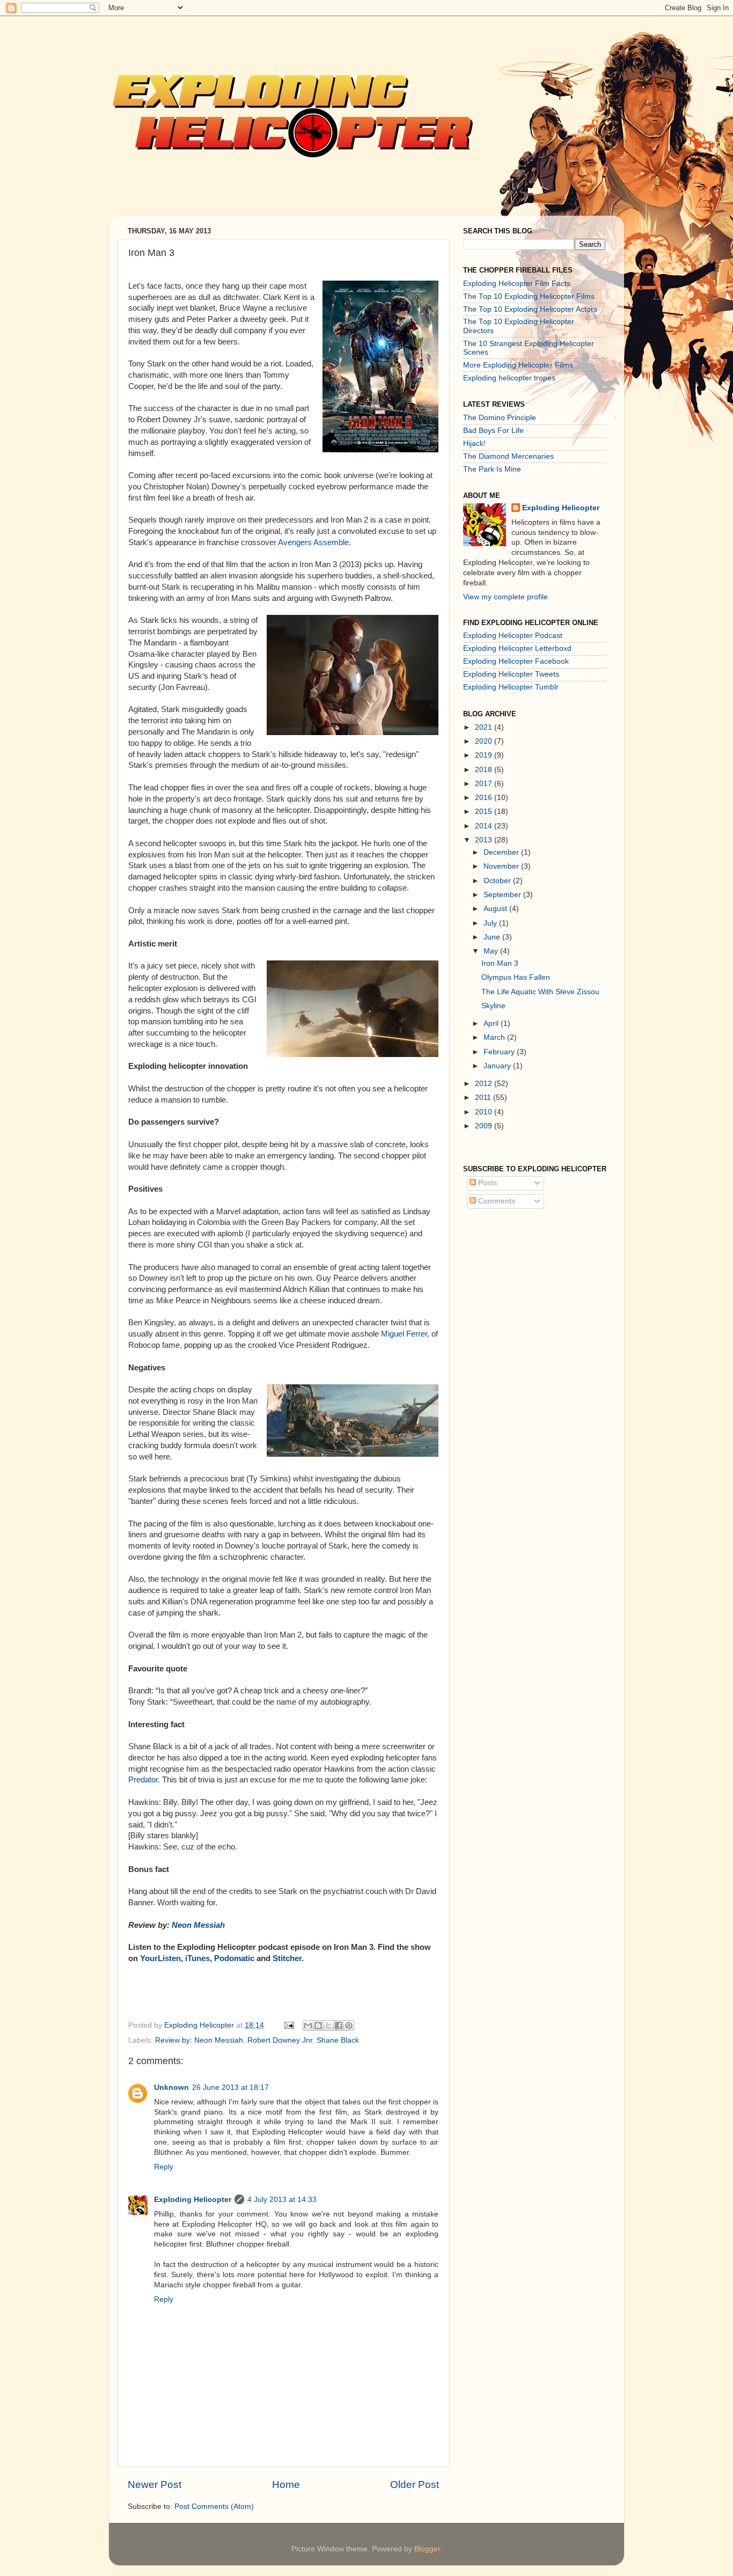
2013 (485, 840)
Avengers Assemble (313, 542)
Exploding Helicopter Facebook (516, 661)
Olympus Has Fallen (516, 977)
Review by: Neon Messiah (199, 2040)
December (502, 852)
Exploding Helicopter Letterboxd (517, 648)
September (503, 895)
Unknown (171, 2087)
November (502, 866)
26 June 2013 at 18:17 (230, 2087)
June (493, 937)
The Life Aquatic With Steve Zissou (540, 992)
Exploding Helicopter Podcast (513, 636)
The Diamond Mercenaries (508, 456)
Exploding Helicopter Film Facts (517, 284)
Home (286, 2485)
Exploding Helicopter (193, 2200)
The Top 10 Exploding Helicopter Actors (530, 309)
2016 (485, 798)
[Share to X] (328, 2025)
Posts (486, 1183)
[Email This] (308, 2025)
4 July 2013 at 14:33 (282, 2200)
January (498, 1066)
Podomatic (235, 1958)
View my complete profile (505, 597)
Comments (496, 1201)
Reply (164, 2167)
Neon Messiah (198, 1925)
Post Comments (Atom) (214, 2507)
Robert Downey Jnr (280, 2040)
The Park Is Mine (492, 469)
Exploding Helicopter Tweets (511, 674)
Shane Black (338, 2040)
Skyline (493, 1006)
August (496, 909)
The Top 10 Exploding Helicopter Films (529, 296)
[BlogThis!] (318, 2025)
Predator (143, 1780)
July (491, 923)
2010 (485, 1112)
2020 (485, 741)
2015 (485, 812)
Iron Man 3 (500, 963)
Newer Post (155, 2485)
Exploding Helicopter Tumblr (511, 687)
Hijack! (474, 443)
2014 (485, 826)
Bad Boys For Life (493, 431)
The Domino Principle (500, 418)
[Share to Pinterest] (349, 2025)
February (500, 1052)
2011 (484, 1098)
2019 (485, 755)
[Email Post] (288, 2025)
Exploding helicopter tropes (509, 378)
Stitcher (287, 1958)
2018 (485, 770)
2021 (485, 727)
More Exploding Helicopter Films (518, 365)
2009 (485, 1126)
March (495, 1037)
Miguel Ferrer (404, 1334)
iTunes (197, 1958)
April (492, 1023)
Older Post (415, 2485)
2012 (485, 1084)
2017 (485, 784)
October (498, 881)
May (492, 951)
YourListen (160, 1958)
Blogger (427, 2549)
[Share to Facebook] (339, 2025)
